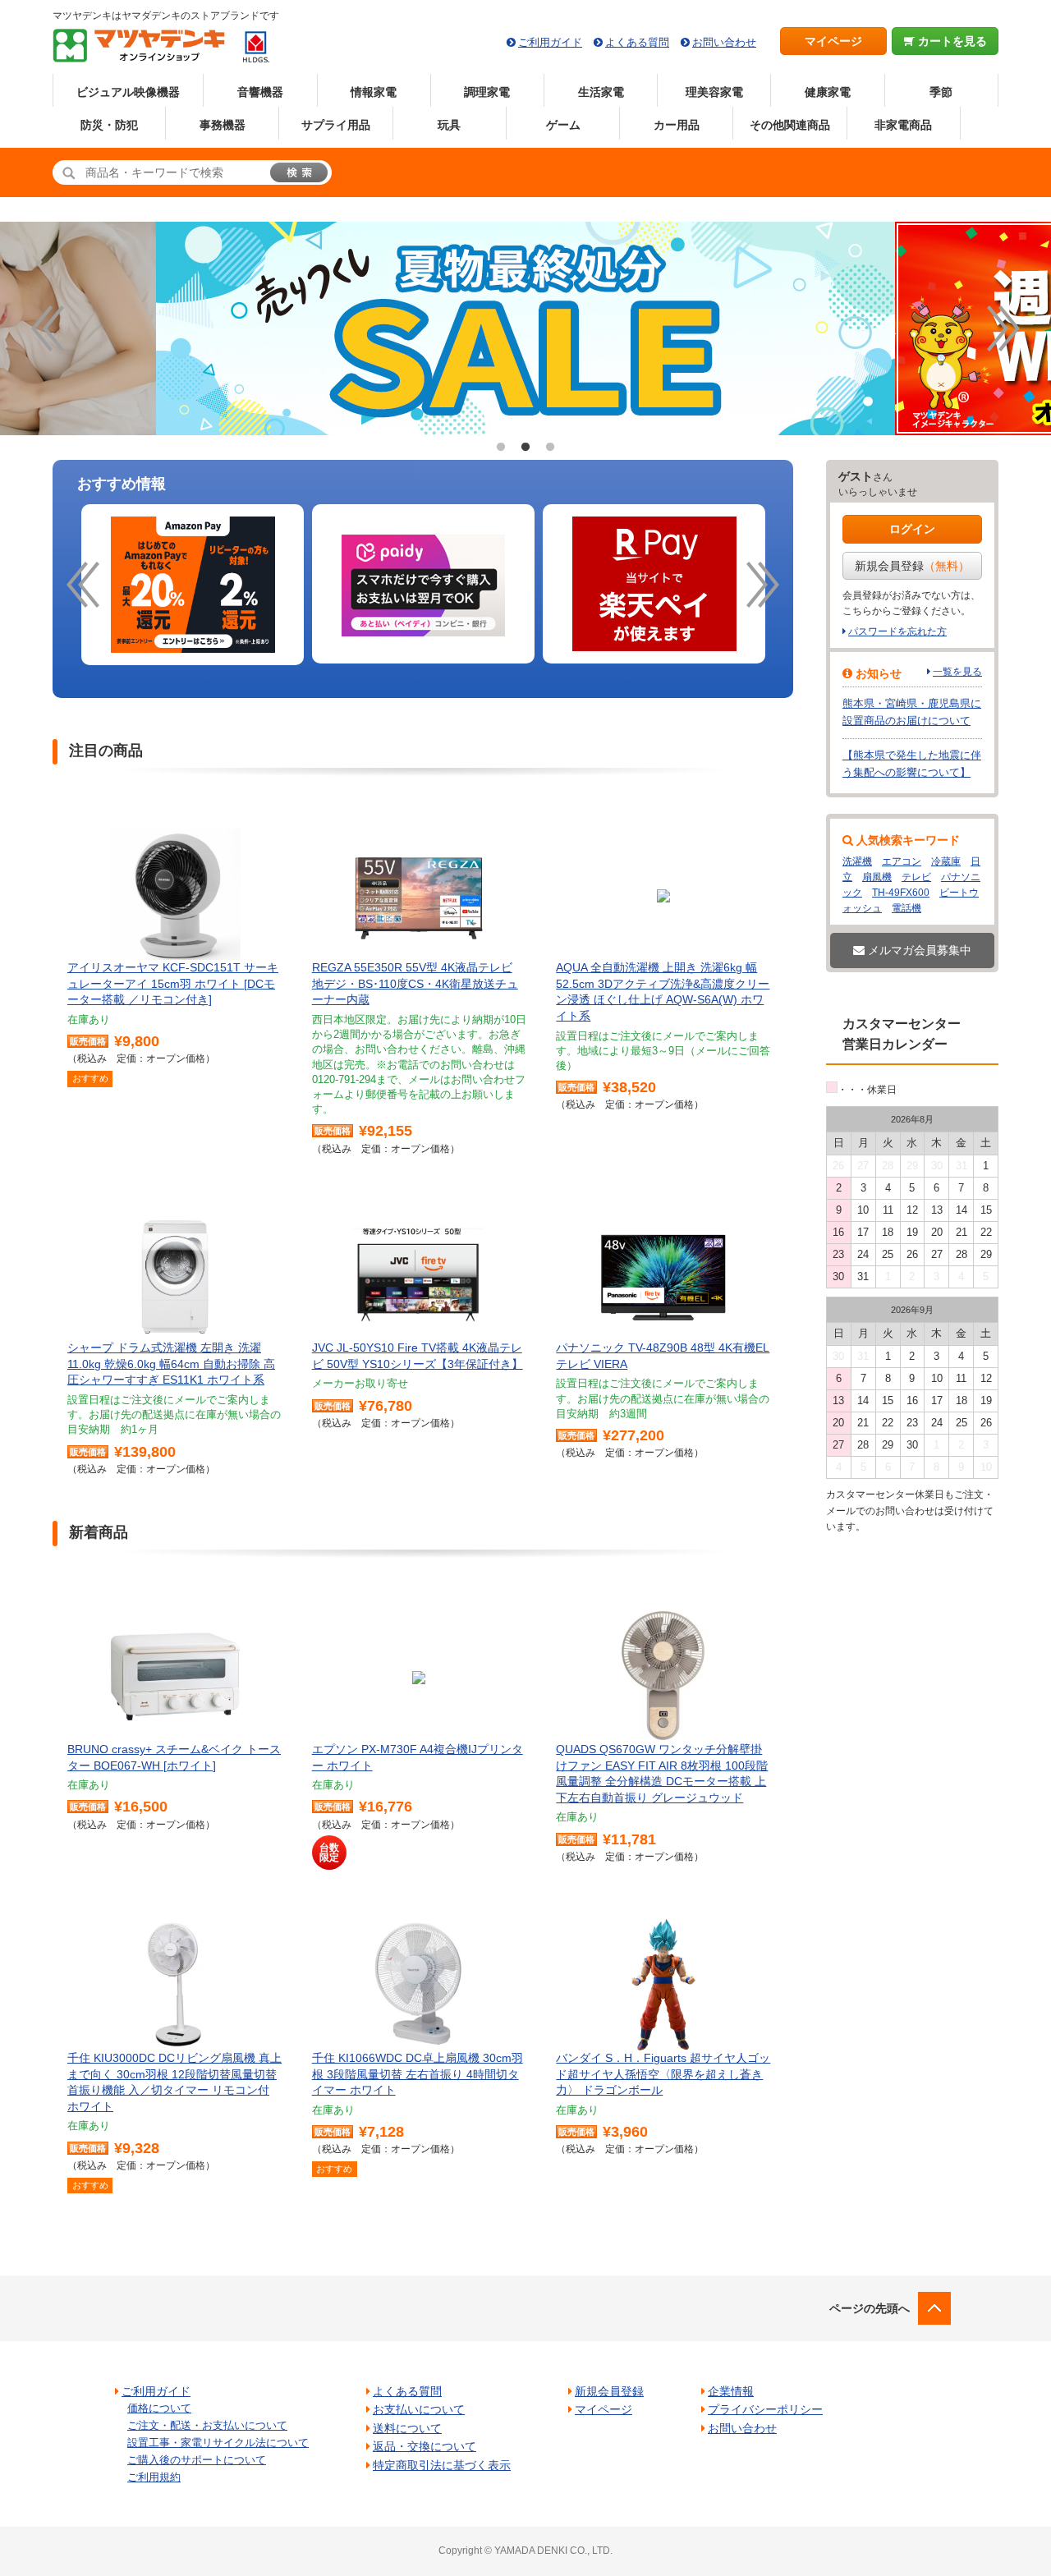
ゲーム (563, 125)
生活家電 (601, 92)
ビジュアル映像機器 (128, 92)
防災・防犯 (109, 125)
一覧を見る (957, 672)
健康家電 (828, 92)
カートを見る (951, 41)
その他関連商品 (790, 125)
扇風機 (877, 877)
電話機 (906, 908)
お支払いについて (419, 2409)
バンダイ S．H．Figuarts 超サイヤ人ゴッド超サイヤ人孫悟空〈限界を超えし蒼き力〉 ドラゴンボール (663, 2074)
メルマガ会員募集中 (918, 950)
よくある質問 (637, 42)
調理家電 (487, 92)
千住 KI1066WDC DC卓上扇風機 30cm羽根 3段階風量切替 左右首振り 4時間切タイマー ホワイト (418, 2074)
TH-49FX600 (901, 893)
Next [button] (1003, 328)
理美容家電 (714, 92)
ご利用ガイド (550, 42)
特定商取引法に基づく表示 (442, 2465)
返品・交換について (425, 2446)
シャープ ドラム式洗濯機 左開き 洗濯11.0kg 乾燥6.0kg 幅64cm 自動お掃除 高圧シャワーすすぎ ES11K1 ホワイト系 (171, 1364)
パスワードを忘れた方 (897, 631)
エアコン (902, 861)
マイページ (833, 41)
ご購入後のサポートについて (197, 2460)
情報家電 (374, 92)
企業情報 (731, 2391)
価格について (159, 2408)
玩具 (449, 125)
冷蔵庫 (946, 861)
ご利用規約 (154, 2477)
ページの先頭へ (870, 2308)
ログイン (912, 529)
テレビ (916, 877)
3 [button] (550, 448)
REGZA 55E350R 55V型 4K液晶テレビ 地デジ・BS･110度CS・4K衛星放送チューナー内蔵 (415, 983)
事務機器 (223, 125)
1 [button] (501, 448)
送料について (407, 2428)
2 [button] (525, 448)
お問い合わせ (724, 42)
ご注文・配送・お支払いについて (207, 2425)
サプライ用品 (336, 125)
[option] (193, 585)
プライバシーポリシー (765, 2409)
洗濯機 (857, 861)
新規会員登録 (912, 566)
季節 (941, 92)
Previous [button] (48, 328)
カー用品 (677, 125)
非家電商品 (903, 125)
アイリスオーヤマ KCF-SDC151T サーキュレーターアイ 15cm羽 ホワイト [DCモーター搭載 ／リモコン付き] (173, 983)
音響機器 (260, 92)
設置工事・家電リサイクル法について (218, 2443)
